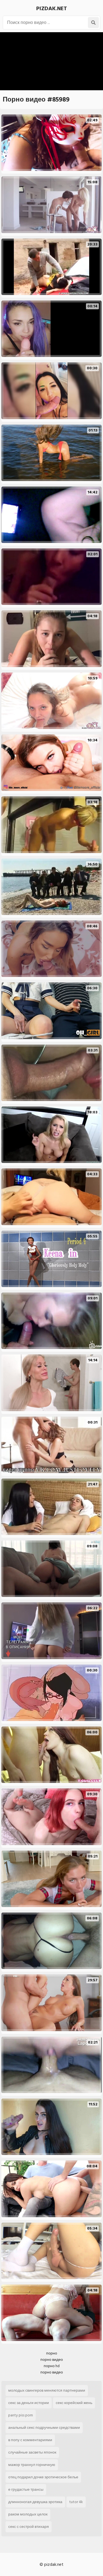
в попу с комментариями (30, 2440)
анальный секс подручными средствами (44, 2428)
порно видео (52, 2360)
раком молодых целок (28, 2514)
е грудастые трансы (26, 2489)
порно (52, 2353)
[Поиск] (93, 23)
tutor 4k (76, 2502)
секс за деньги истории (29, 2403)
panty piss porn (21, 2415)
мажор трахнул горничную (32, 2465)
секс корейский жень (74, 2403)
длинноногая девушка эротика (35, 2502)
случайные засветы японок (32, 2452)
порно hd (52, 2366)
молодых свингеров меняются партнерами (47, 2390)
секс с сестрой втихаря (29, 2527)
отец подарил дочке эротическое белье (43, 2477)
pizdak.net (52, 9)
